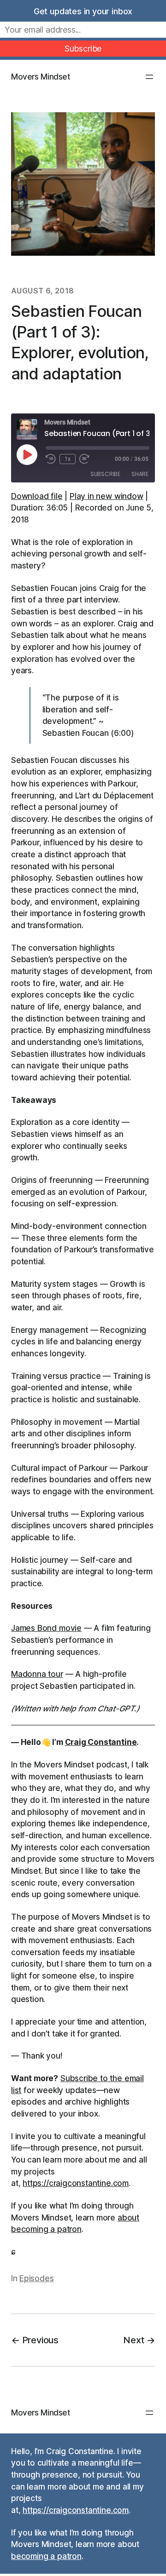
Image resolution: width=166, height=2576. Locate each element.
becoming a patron (46, 2556)
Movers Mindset (41, 77)
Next (133, 2340)
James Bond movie (46, 1628)
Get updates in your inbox (83, 11)
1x (68, 459)
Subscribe (105, 474)
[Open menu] (149, 77)
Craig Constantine (101, 1742)
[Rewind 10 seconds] (51, 459)
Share (140, 474)
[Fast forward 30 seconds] (84, 459)
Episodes (37, 2278)
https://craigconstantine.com (76, 2183)
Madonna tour (37, 1674)
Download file (37, 496)
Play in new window (107, 496)
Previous (40, 2340)
